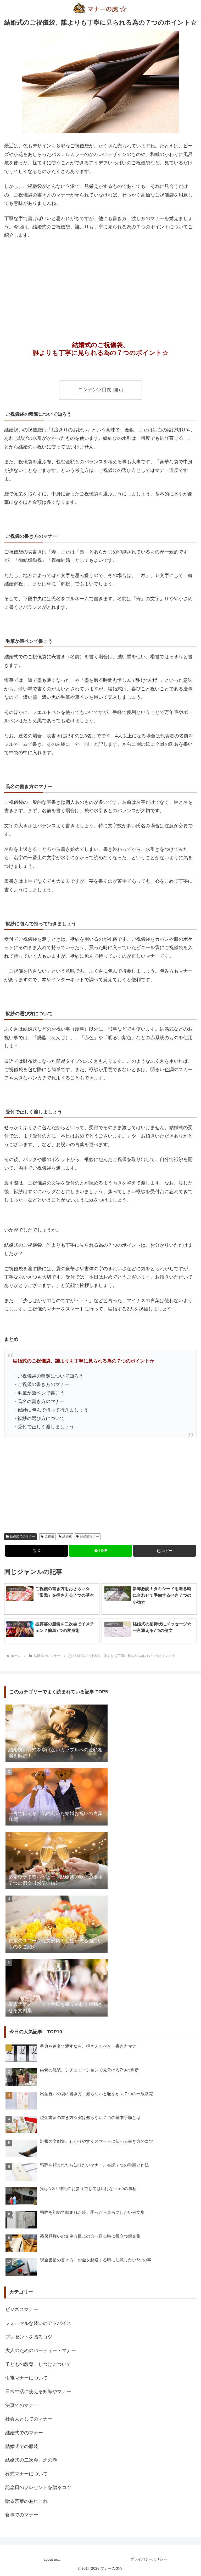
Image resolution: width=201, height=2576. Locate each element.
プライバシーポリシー (149, 2559)
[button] (164, 1551)
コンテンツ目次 (95, 390)
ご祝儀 (49, 1537)
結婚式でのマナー (23, 1537)
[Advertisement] (100, 283)
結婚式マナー (90, 1537)
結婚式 (67, 1537)
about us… (52, 2559)
